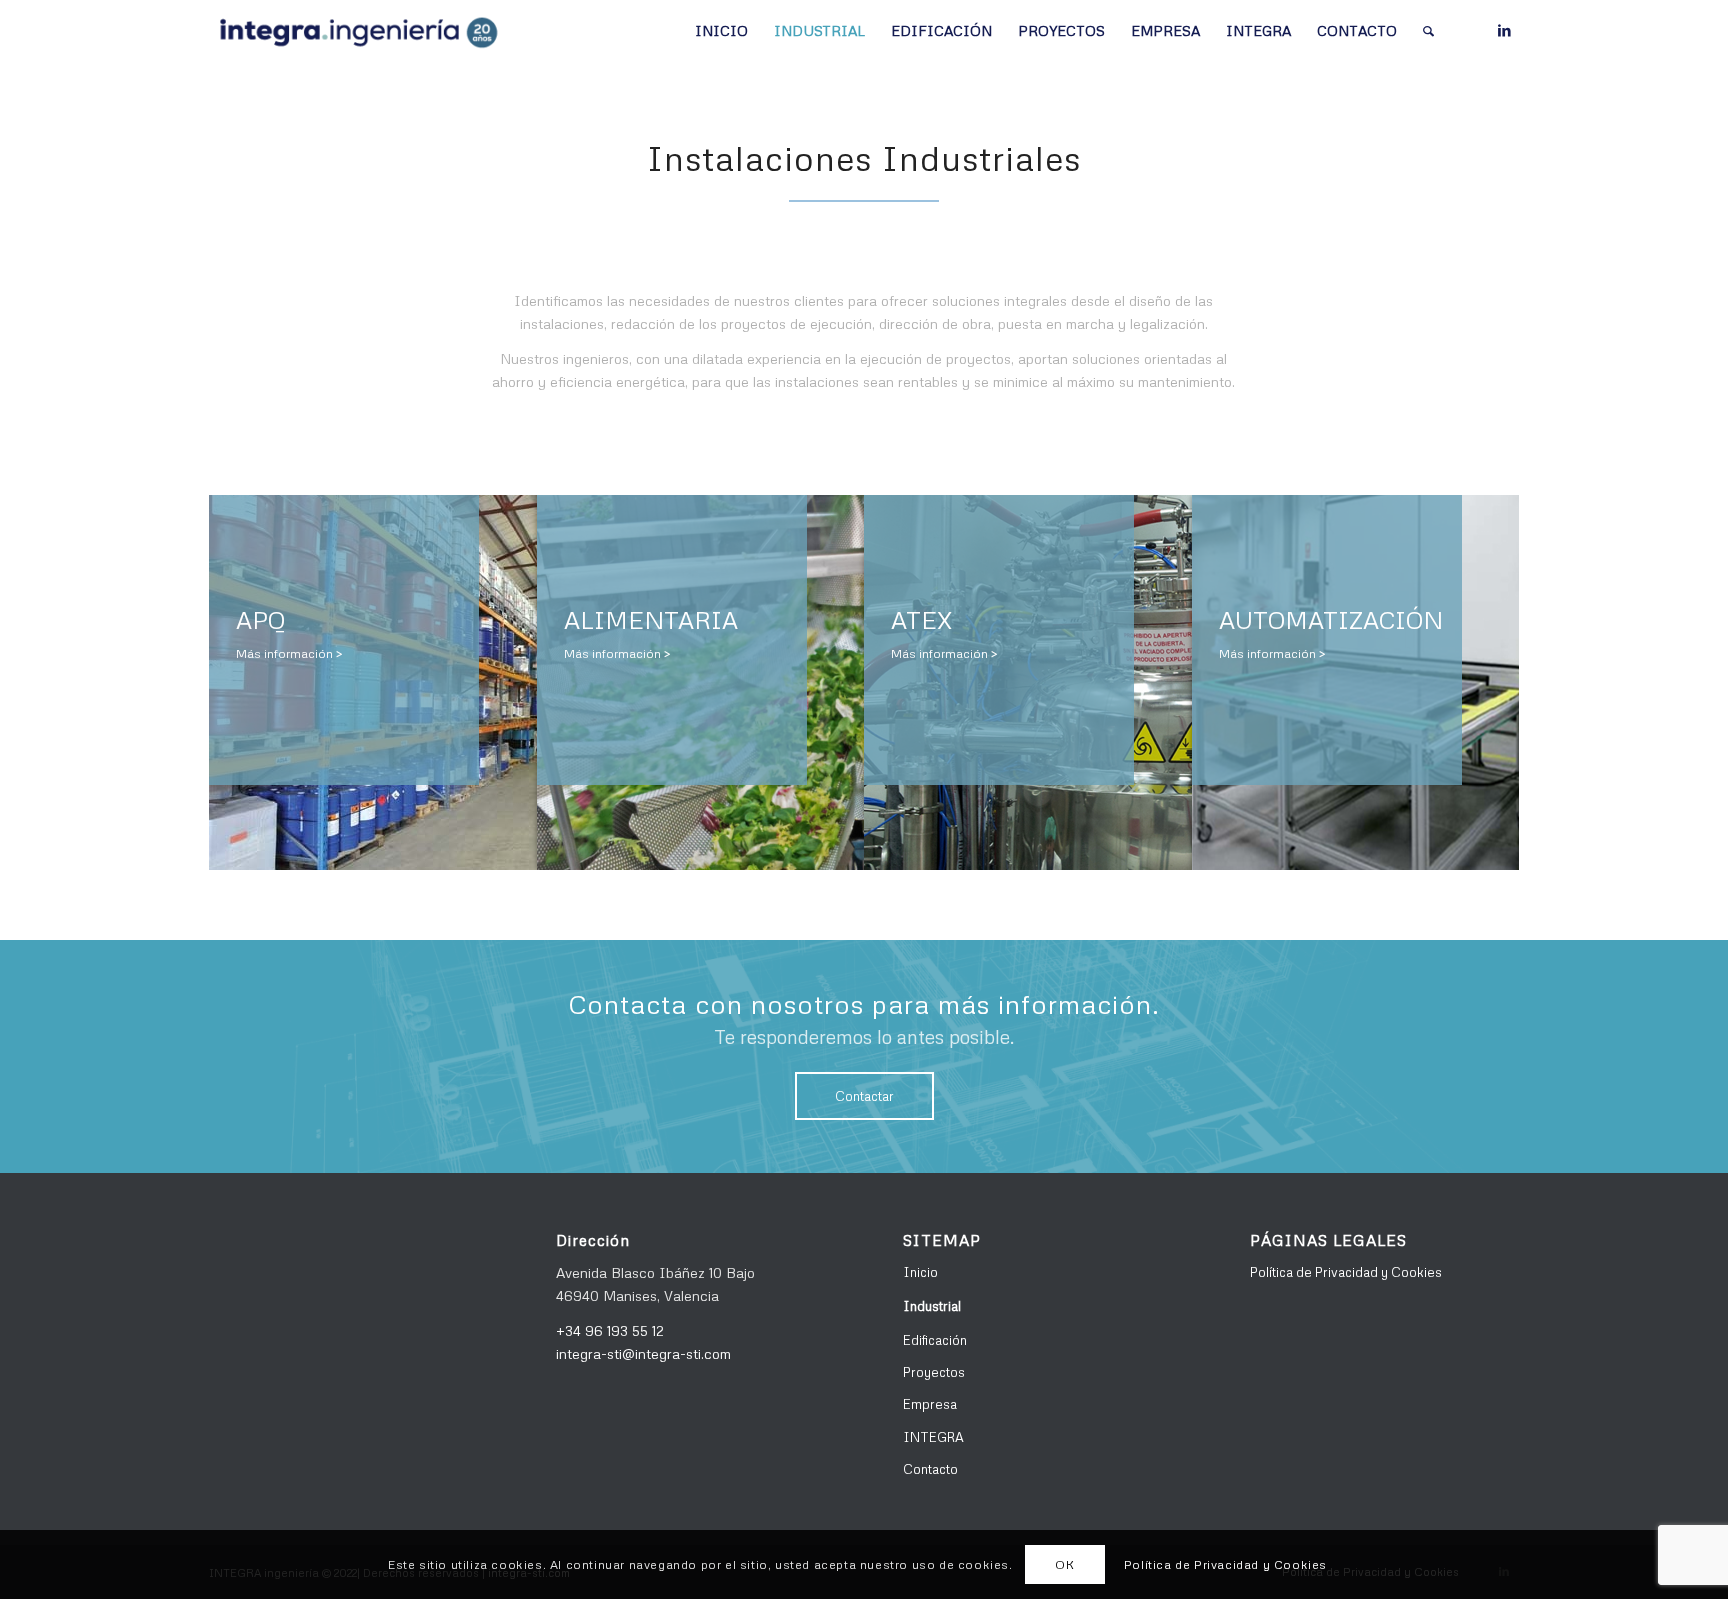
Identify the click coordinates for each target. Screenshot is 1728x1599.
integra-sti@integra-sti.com (643, 1353)
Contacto (930, 1469)
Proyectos (934, 1372)
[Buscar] (1428, 31)
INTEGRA (933, 1437)
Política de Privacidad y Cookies (1346, 1272)
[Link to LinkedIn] (1504, 30)
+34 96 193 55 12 (610, 1330)
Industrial (932, 1306)
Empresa (930, 1404)
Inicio (920, 1272)
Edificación (935, 1340)
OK (1064, 1563)
